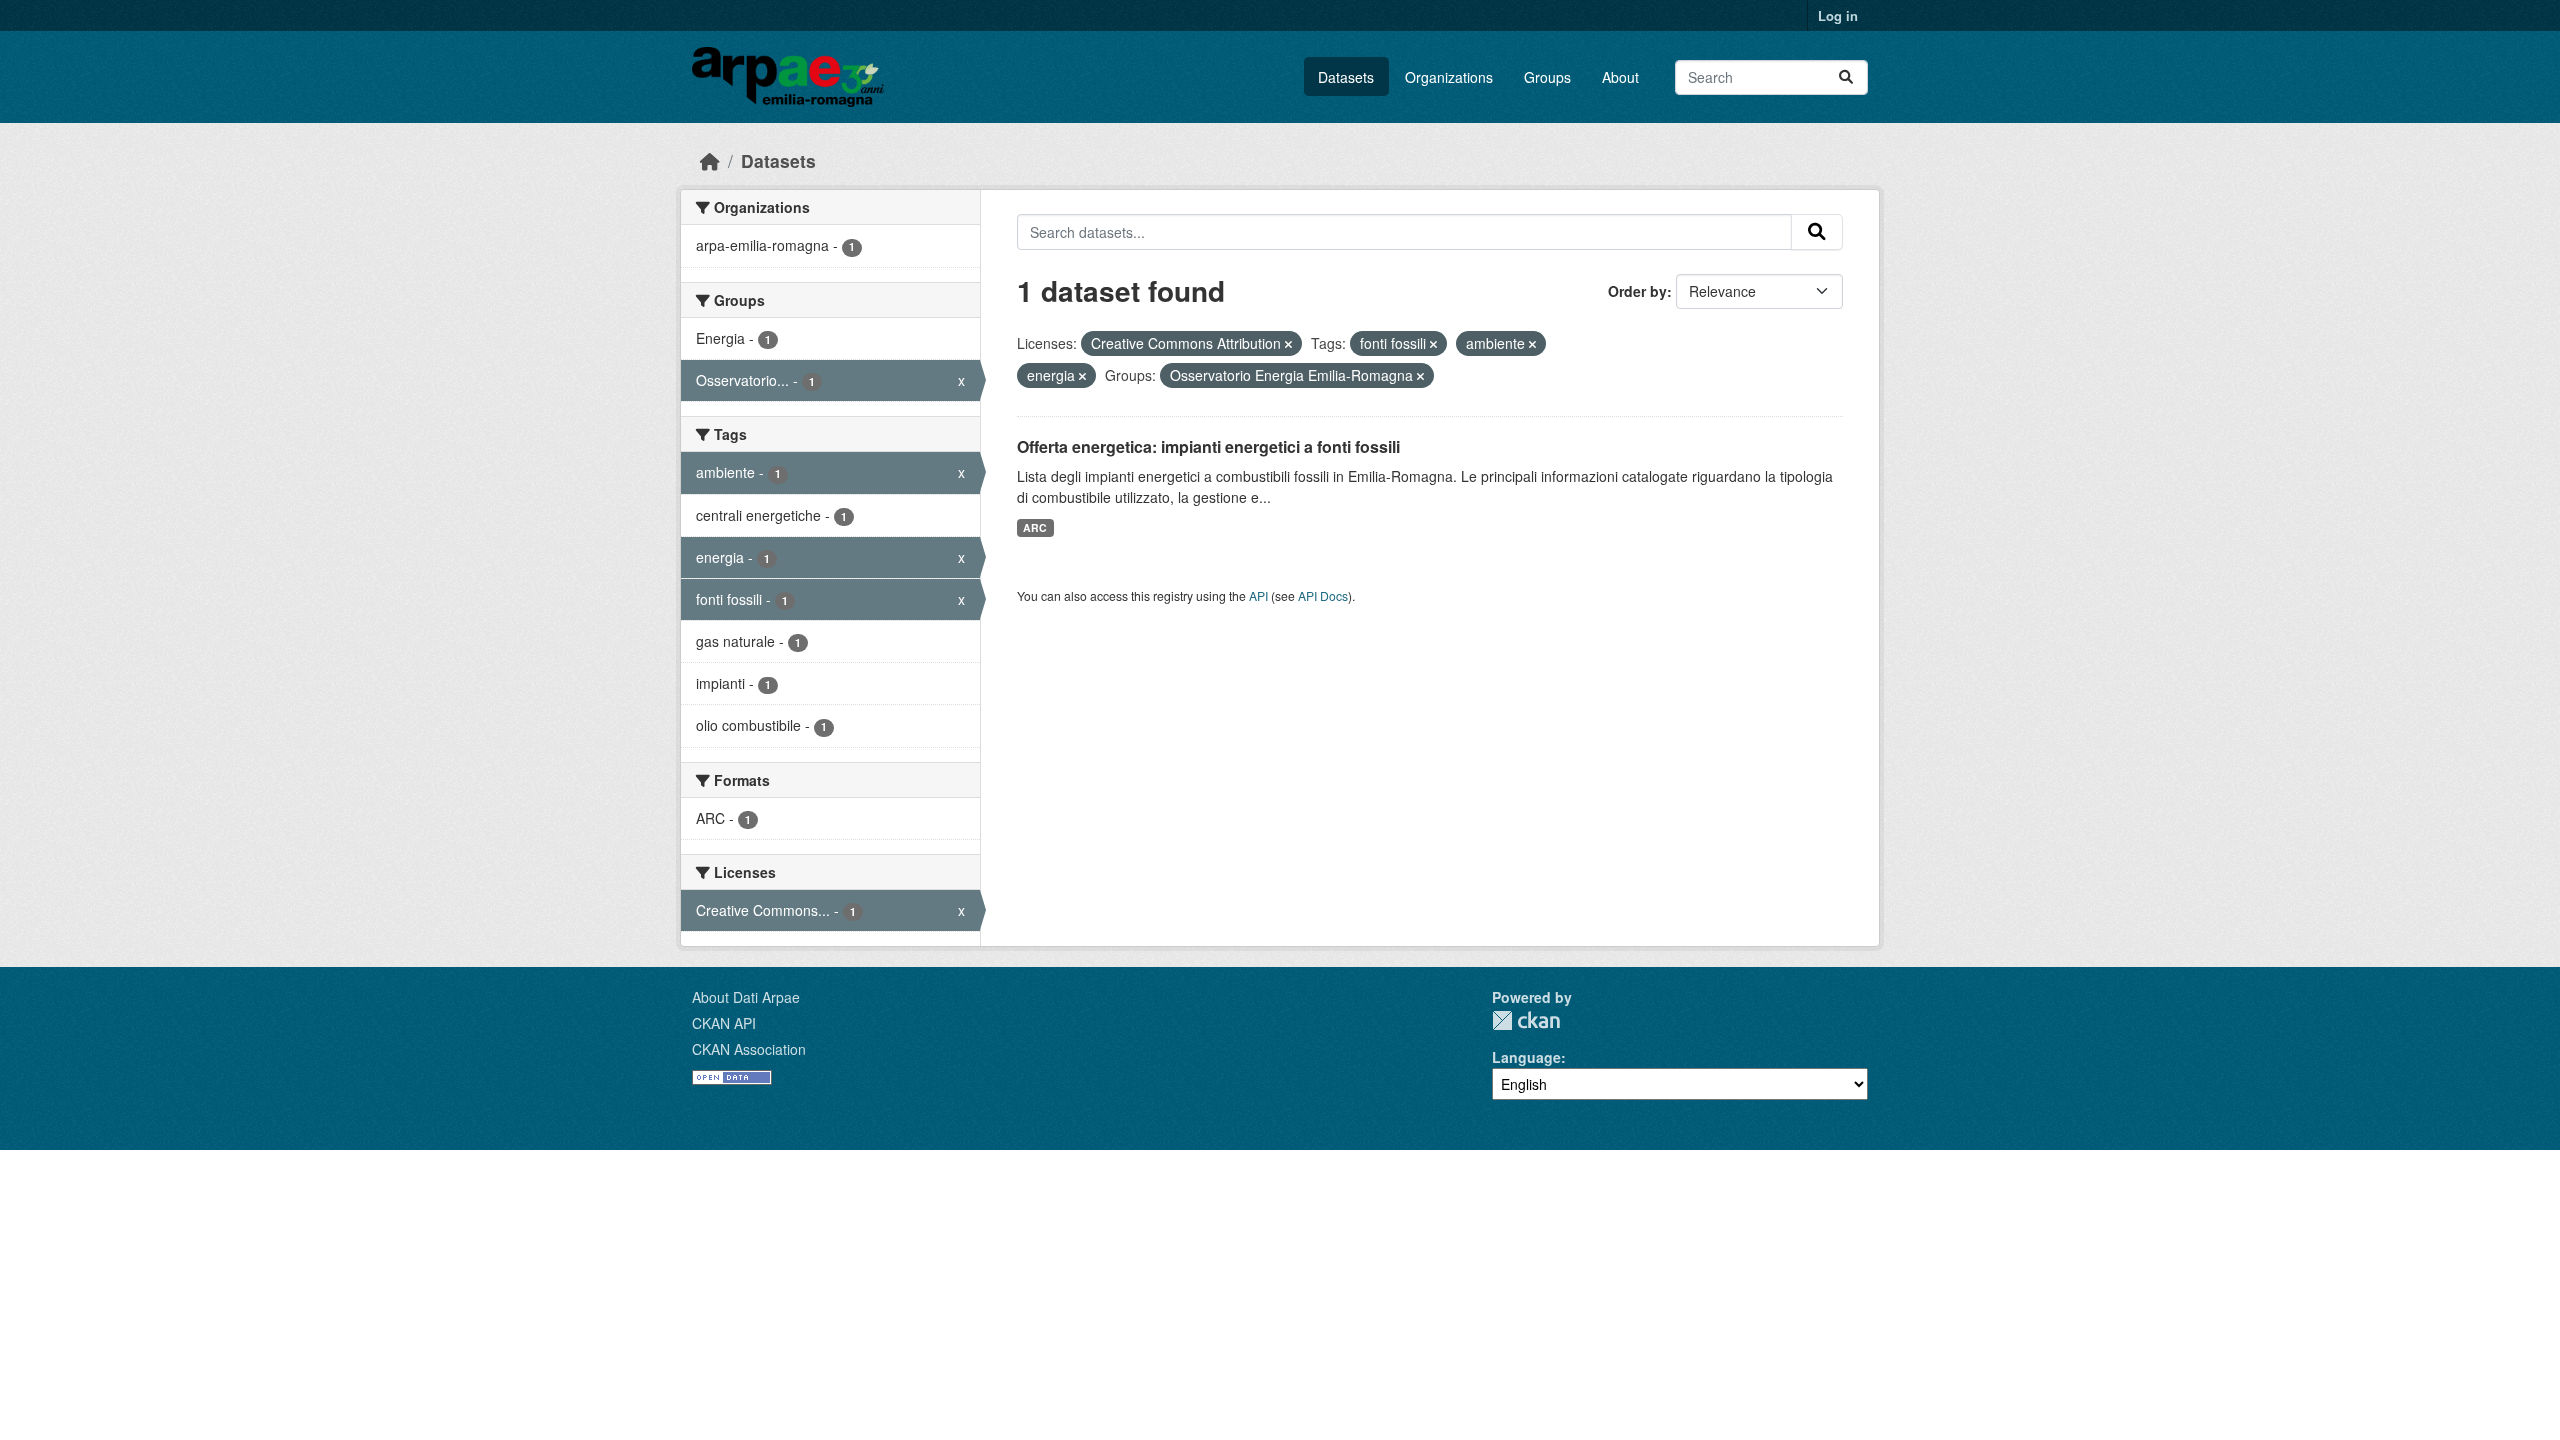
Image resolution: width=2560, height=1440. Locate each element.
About (1620, 77)
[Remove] (1288, 344)
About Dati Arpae (746, 997)
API (1258, 595)
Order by (1637, 291)
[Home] (710, 160)
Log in (1838, 15)
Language (1526, 1057)
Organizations (1449, 77)
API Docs (1323, 595)
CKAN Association (749, 1049)
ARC (1035, 527)
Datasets (1346, 77)
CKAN (1526, 1020)
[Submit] (1846, 77)
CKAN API (724, 1023)
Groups (1547, 77)
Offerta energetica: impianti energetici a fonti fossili (1208, 446)
